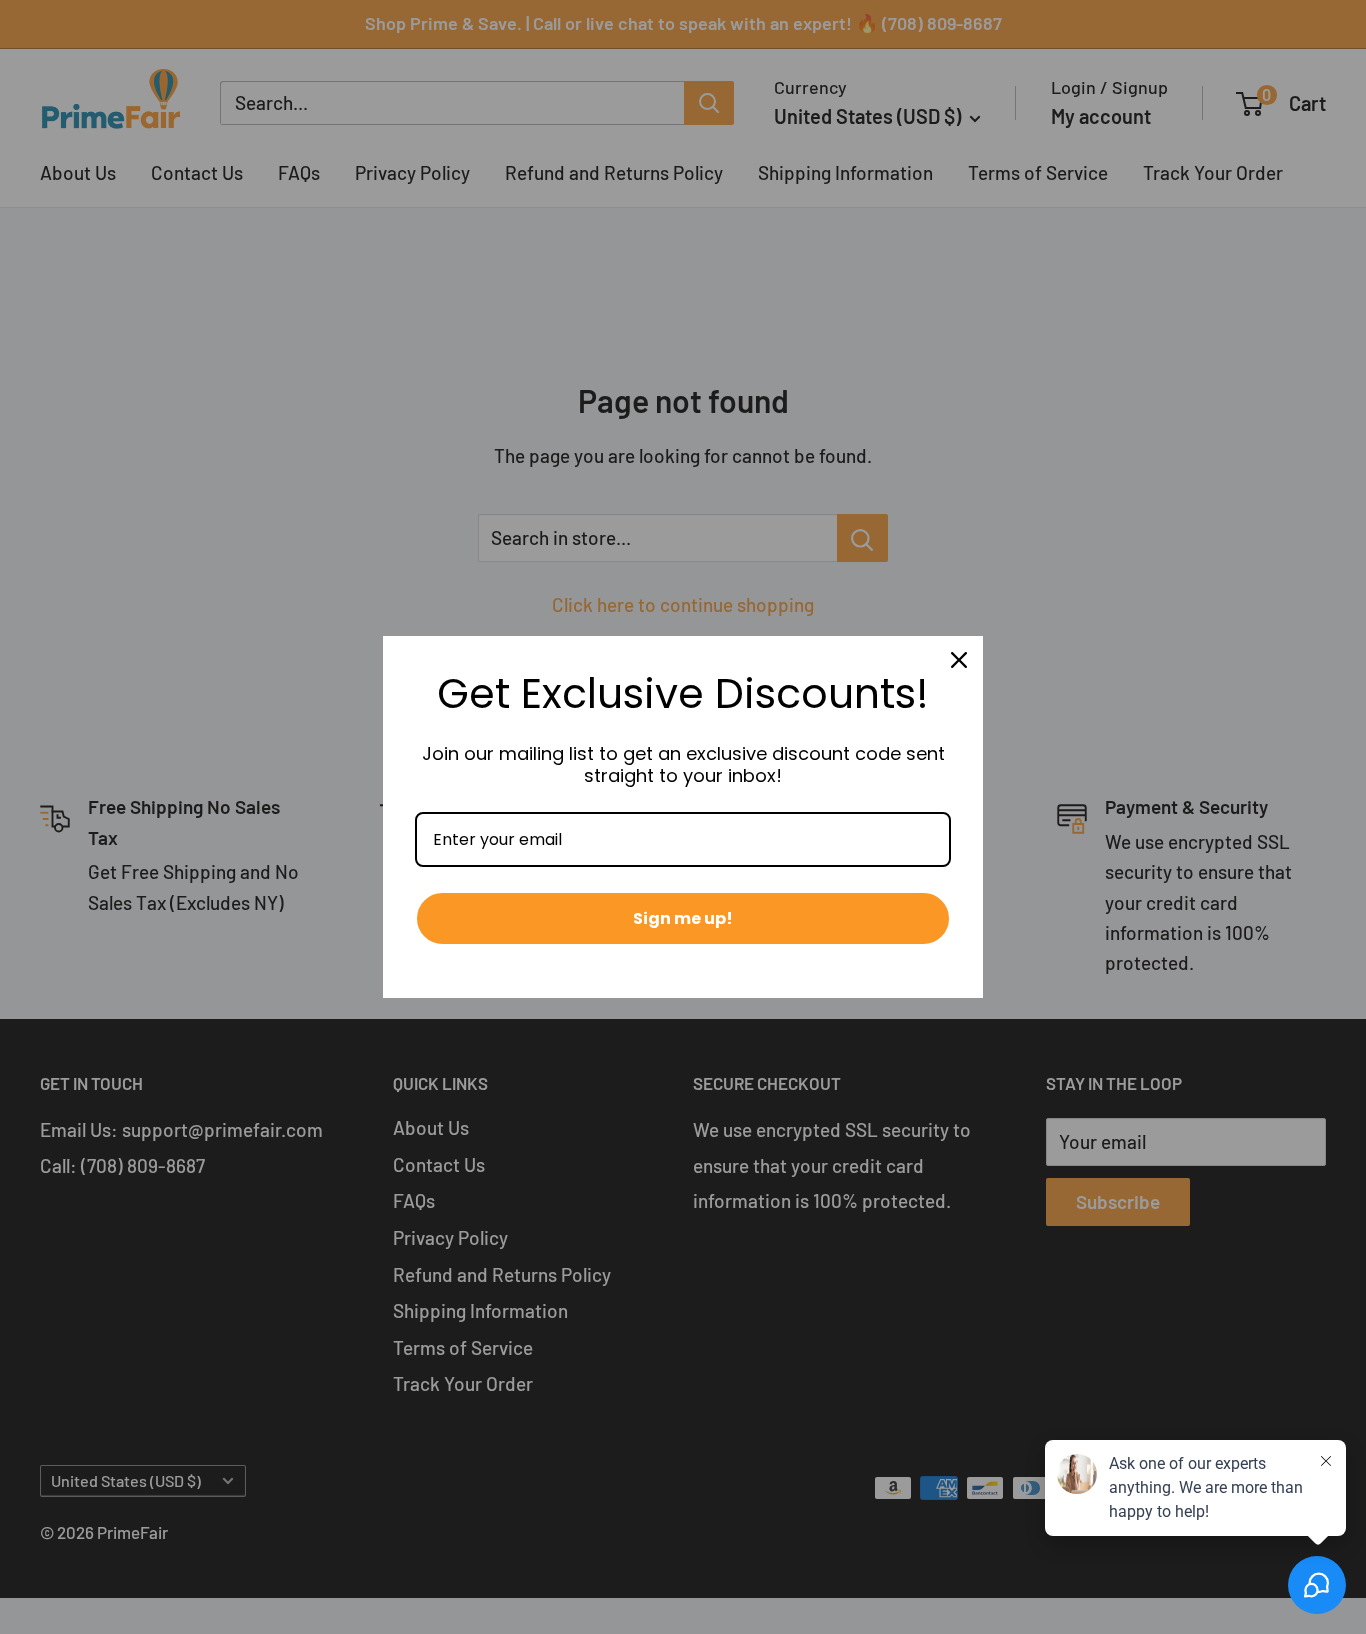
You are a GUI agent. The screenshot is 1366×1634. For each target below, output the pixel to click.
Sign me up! (683, 918)
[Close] (959, 660)
